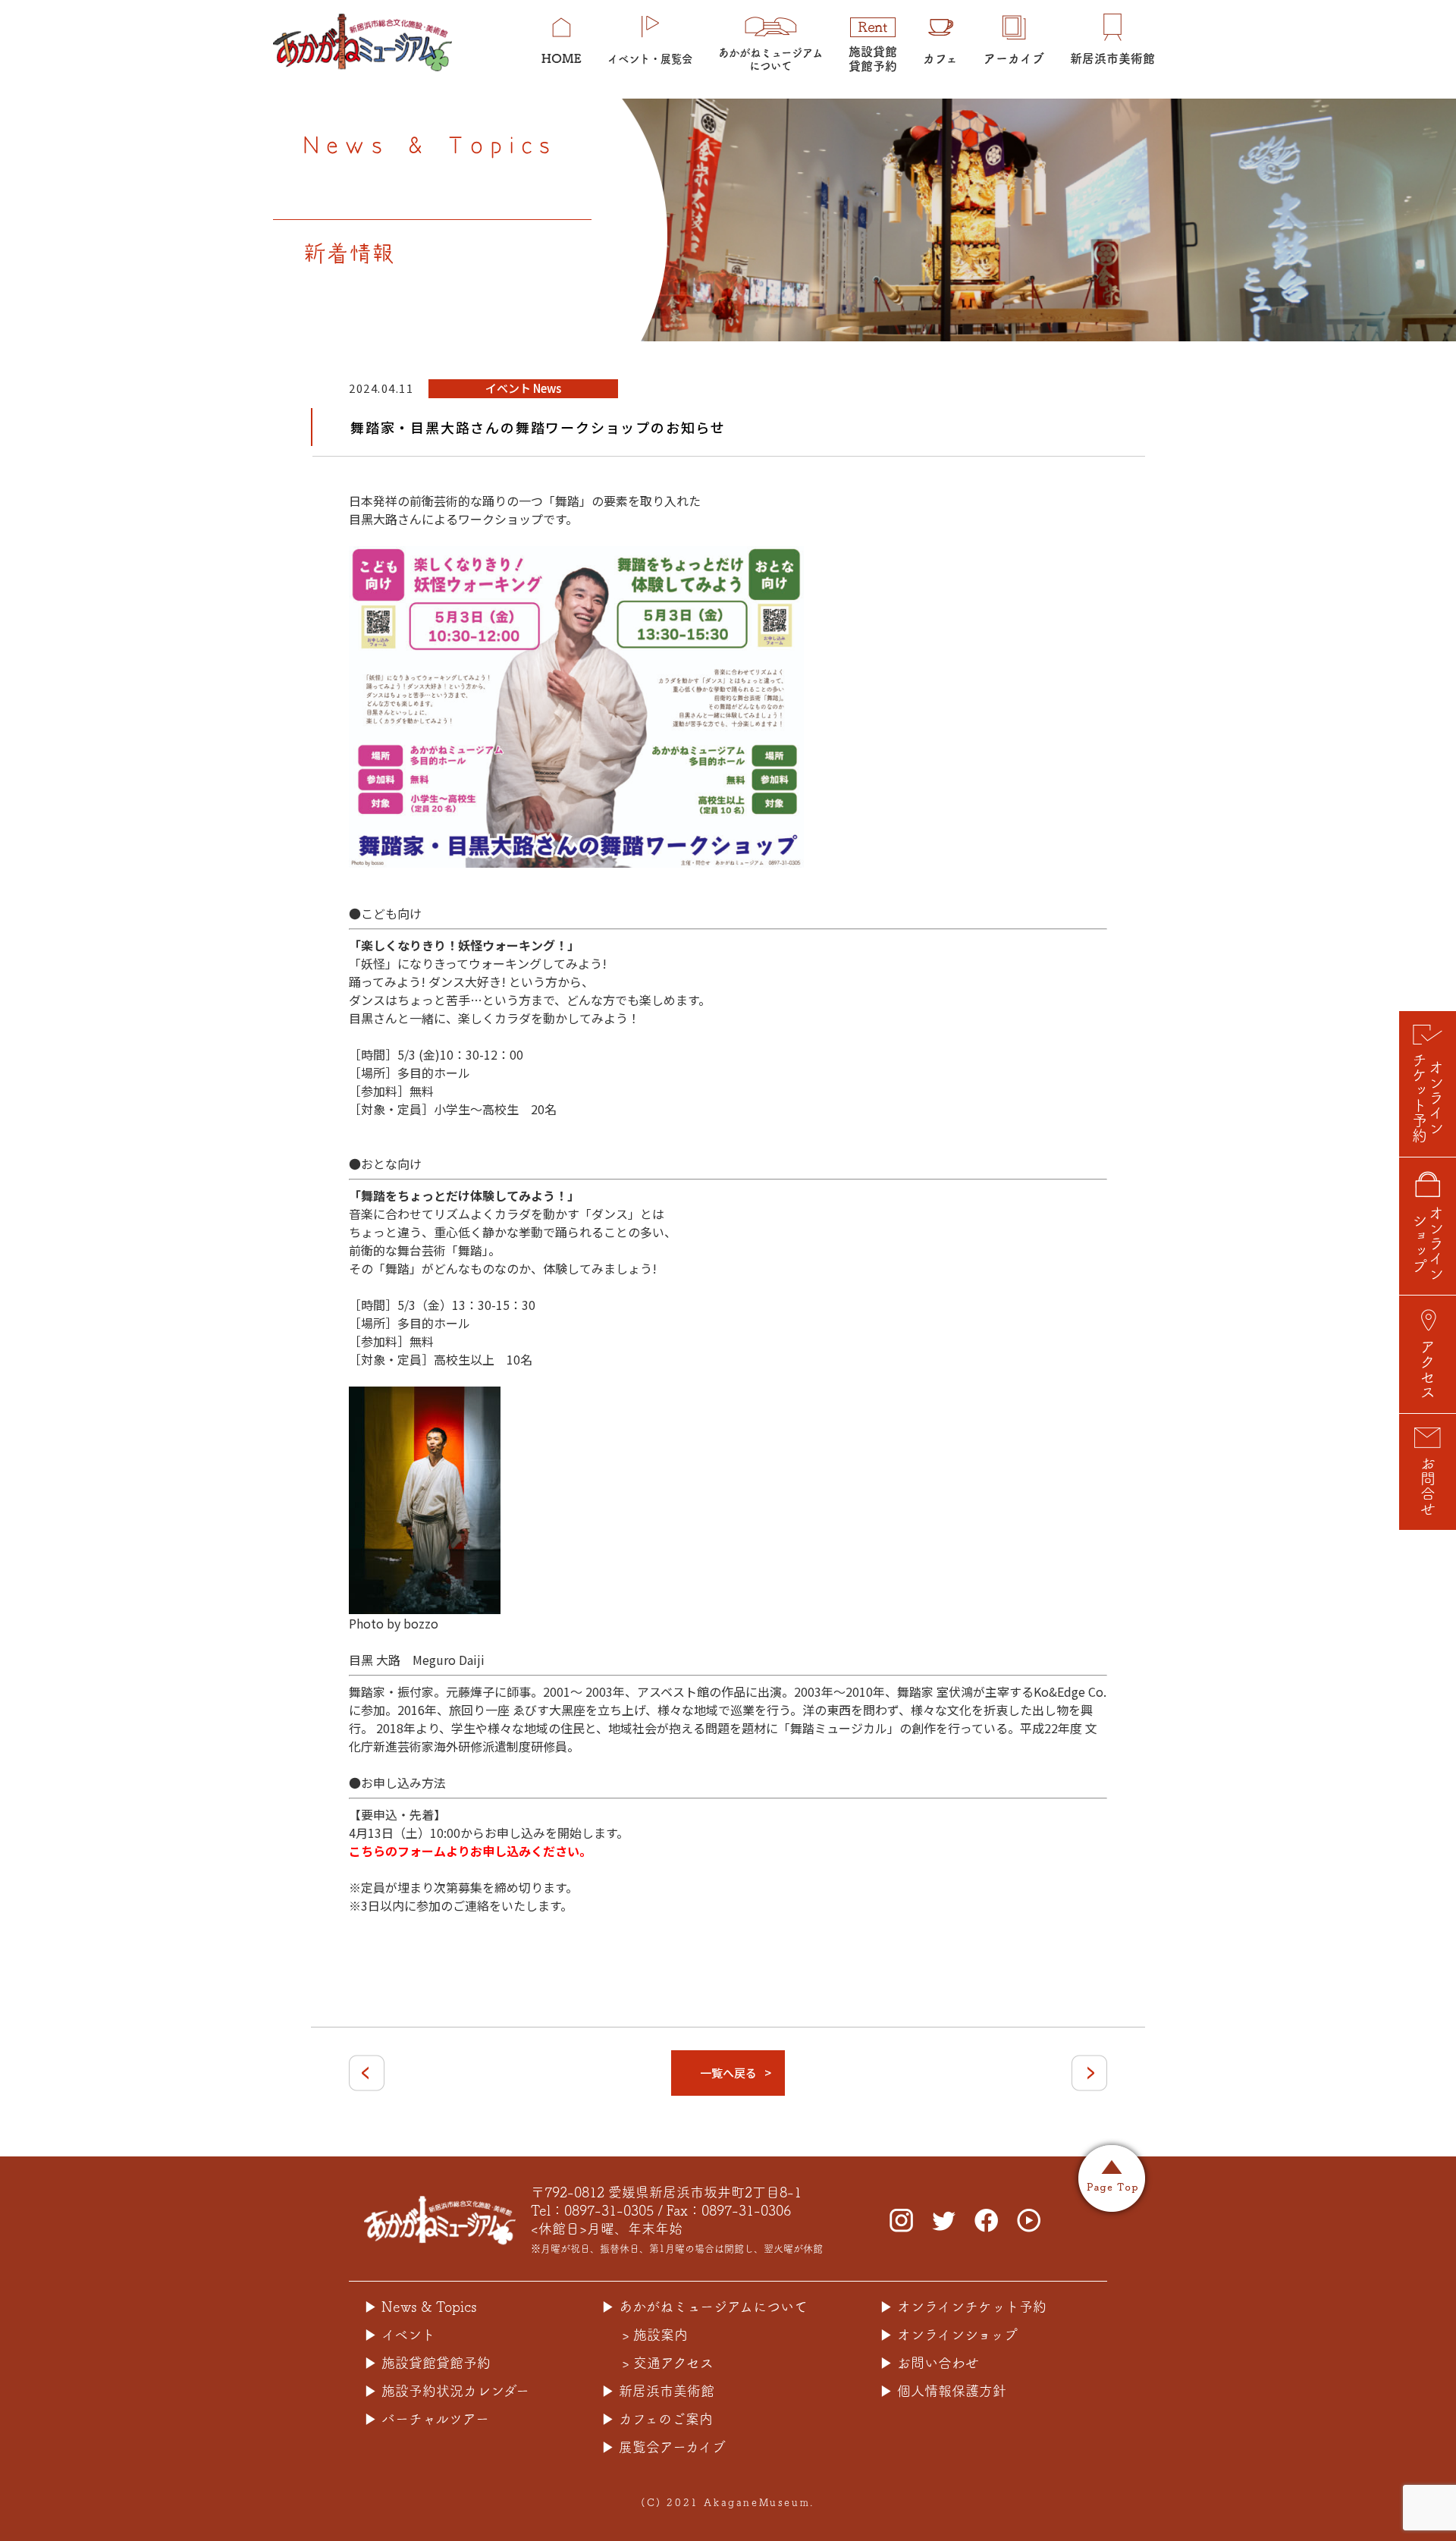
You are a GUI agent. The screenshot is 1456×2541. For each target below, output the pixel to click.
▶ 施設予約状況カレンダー (447, 2391)
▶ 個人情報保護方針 (943, 2391)
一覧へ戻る (728, 2073)
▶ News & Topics (420, 2307)
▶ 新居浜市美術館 (658, 2391)
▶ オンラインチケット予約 (963, 2307)
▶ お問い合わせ (929, 2363)
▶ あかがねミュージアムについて (704, 2307)
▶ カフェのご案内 (657, 2419)
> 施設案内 (655, 2335)
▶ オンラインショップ (949, 2335)
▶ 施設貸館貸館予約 (427, 2363)
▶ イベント (400, 2335)
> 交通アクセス (668, 2363)
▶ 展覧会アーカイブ (664, 2447)
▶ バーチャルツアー (427, 2419)
